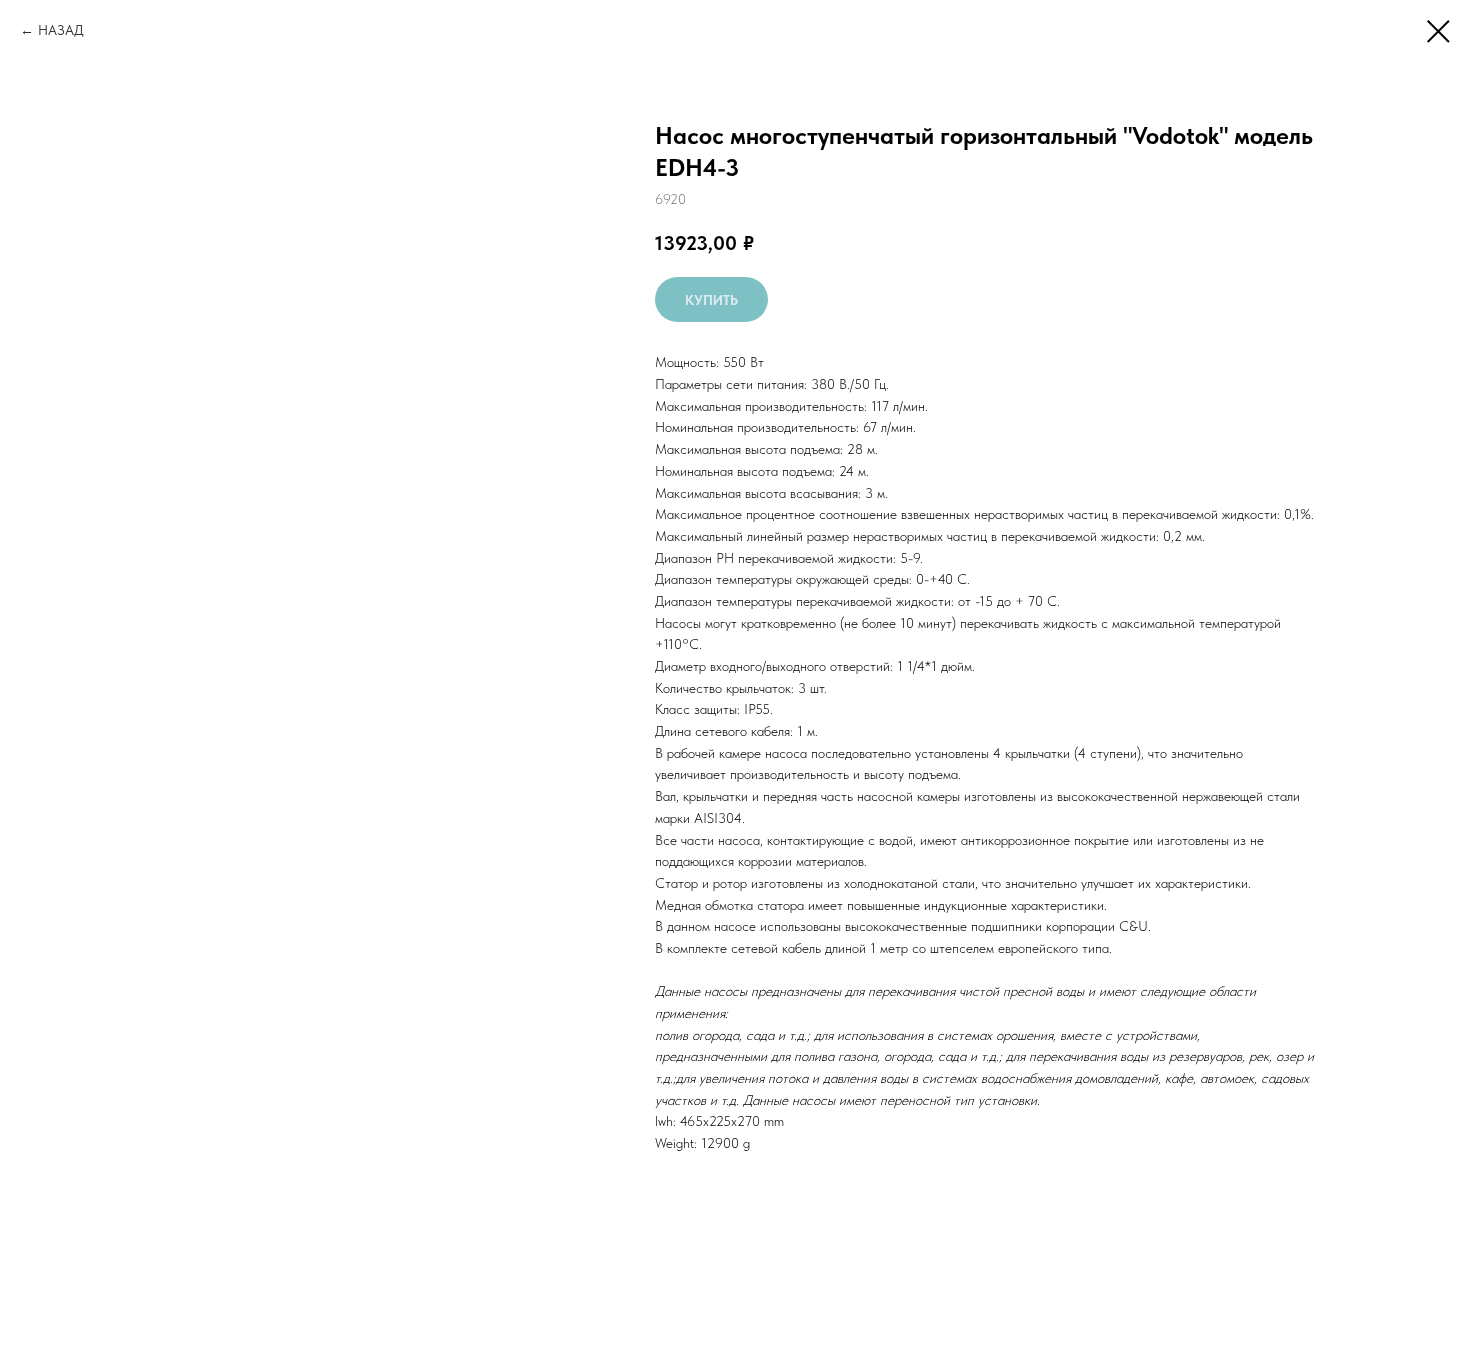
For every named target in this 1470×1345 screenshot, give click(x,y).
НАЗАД (61, 30)
